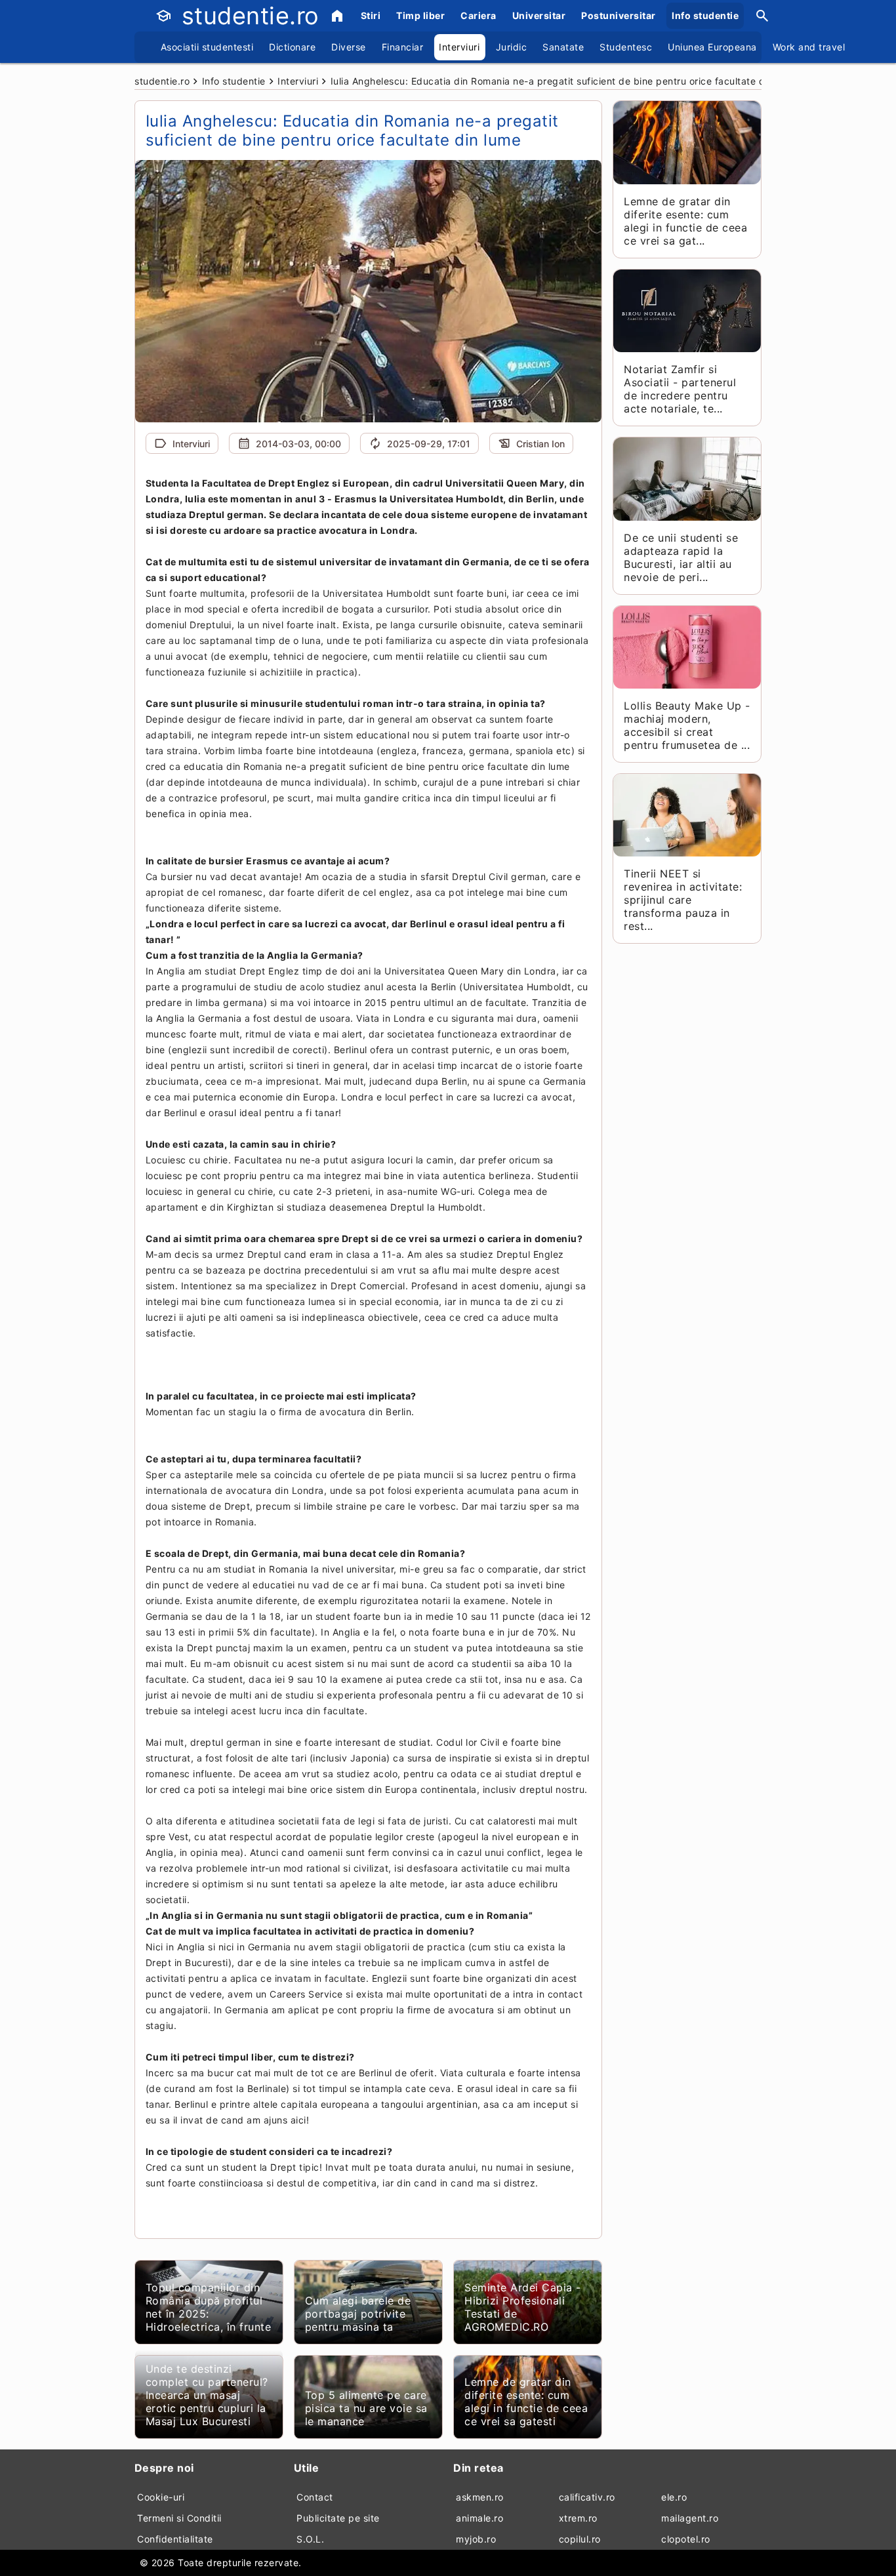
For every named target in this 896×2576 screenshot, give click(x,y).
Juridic (512, 47)
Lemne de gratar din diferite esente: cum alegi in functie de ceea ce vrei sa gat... (685, 221)
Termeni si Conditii (179, 2518)
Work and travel (809, 47)
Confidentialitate (175, 2539)
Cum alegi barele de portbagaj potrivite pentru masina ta (358, 2314)
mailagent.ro (690, 2518)
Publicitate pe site (338, 2518)
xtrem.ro (578, 2518)
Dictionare (292, 47)
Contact (315, 2497)
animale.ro (479, 2518)
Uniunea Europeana (712, 47)
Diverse (349, 47)
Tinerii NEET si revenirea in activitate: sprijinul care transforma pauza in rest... (683, 900)
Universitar (539, 15)
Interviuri (459, 47)
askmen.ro (480, 2497)
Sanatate (563, 47)
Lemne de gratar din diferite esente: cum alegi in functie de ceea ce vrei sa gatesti (526, 2402)
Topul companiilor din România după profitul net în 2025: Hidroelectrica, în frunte (209, 2307)
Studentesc (626, 47)
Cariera (479, 15)
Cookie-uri (161, 2497)
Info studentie (705, 15)
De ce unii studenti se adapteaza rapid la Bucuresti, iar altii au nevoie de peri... (681, 557)
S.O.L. (310, 2539)
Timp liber (420, 15)
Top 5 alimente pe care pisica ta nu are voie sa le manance (366, 2408)
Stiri (371, 15)
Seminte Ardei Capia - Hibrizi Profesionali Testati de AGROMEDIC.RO (523, 2307)
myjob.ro (476, 2539)
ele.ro (674, 2497)
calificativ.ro (587, 2497)
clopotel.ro (686, 2539)
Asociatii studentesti (207, 47)
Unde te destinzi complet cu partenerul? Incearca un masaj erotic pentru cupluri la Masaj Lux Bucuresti (207, 2395)
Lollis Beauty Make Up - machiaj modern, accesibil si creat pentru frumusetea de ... (687, 725)
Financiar (403, 47)
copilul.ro (580, 2539)
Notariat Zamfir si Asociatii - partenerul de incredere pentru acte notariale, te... (680, 389)
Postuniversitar (619, 15)
